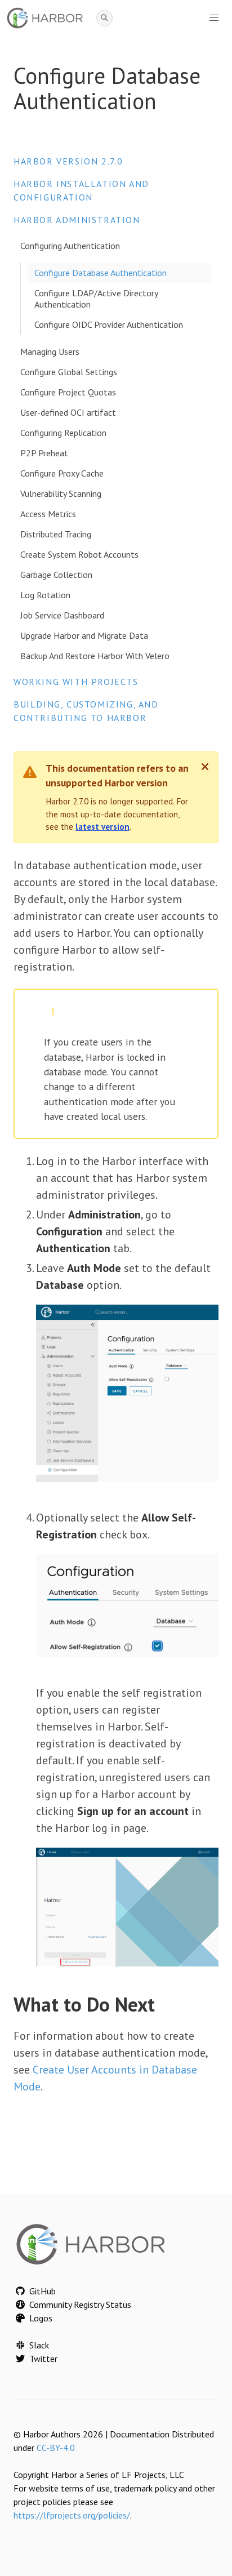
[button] (214, 18)
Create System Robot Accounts (79, 554)
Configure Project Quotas (68, 392)
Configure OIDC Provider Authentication (109, 324)
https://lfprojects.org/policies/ (72, 2515)
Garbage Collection (56, 575)
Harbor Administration (77, 220)
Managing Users (50, 352)
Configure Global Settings (69, 372)
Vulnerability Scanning (61, 493)
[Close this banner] (205, 767)
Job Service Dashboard (62, 615)
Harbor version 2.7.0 (68, 161)
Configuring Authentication (70, 246)
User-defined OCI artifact (68, 412)
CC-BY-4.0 (56, 2448)
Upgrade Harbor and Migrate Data (84, 635)
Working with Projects (76, 682)
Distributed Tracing (56, 534)
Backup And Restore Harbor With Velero (95, 656)
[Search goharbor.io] (104, 18)
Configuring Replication (63, 433)
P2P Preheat (44, 453)
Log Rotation (45, 595)
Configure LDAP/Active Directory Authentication (96, 299)
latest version (102, 827)
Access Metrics (48, 514)
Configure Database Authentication (101, 273)
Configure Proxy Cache (62, 473)
